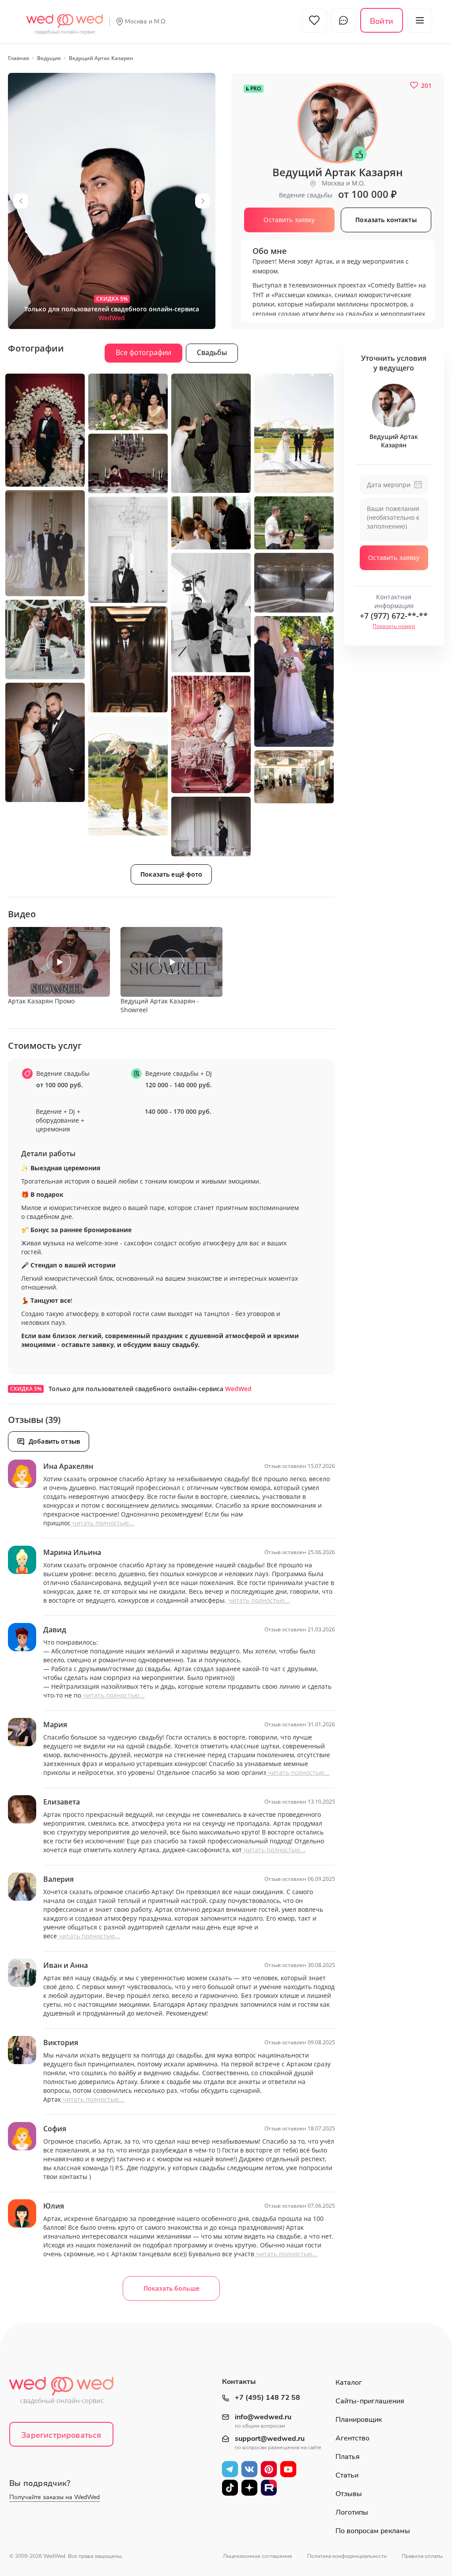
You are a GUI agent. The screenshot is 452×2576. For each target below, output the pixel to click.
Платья (348, 2457)
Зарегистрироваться (61, 2435)
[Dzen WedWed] (249, 2488)
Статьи (347, 2475)
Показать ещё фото (171, 874)
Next (203, 201)
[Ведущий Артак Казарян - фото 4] (211, 433)
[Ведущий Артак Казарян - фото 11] (211, 613)
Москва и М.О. (146, 21)
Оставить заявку (394, 558)
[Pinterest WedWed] (269, 2469)
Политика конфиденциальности (347, 2556)
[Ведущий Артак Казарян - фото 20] (211, 827)
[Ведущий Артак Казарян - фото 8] (211, 523)
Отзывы (349, 2494)
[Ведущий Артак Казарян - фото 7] (45, 543)
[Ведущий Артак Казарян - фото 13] (45, 639)
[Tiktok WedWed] (230, 2488)
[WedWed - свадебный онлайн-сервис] (67, 2393)
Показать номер (394, 626)
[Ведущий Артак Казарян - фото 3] (128, 402)
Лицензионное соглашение (258, 2556)
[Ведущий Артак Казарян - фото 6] (128, 463)
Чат (343, 20)
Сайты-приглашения (370, 2401)
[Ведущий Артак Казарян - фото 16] (211, 734)
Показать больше (171, 2288)
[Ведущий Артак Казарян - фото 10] (128, 550)
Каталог (349, 2383)
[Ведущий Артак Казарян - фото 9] (294, 523)
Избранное (314, 20)
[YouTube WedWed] (288, 2469)
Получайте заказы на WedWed (55, 2497)
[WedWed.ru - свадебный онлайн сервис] (65, 19)
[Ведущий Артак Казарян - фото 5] (294, 433)
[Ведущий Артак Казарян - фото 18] (128, 776)
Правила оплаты (422, 2556)
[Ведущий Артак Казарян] (112, 201)
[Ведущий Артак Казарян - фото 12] (294, 583)
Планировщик (359, 2420)
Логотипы (352, 2512)
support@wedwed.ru (270, 2439)
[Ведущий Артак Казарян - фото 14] (128, 659)
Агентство (352, 2438)
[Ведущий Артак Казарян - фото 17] (45, 742)
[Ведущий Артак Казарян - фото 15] (294, 681)
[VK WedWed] (249, 2469)
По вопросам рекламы (373, 2531)
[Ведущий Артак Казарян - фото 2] (45, 430)
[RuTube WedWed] (269, 2488)
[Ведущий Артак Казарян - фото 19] (294, 777)
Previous (21, 201)
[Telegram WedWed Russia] (230, 2469)
